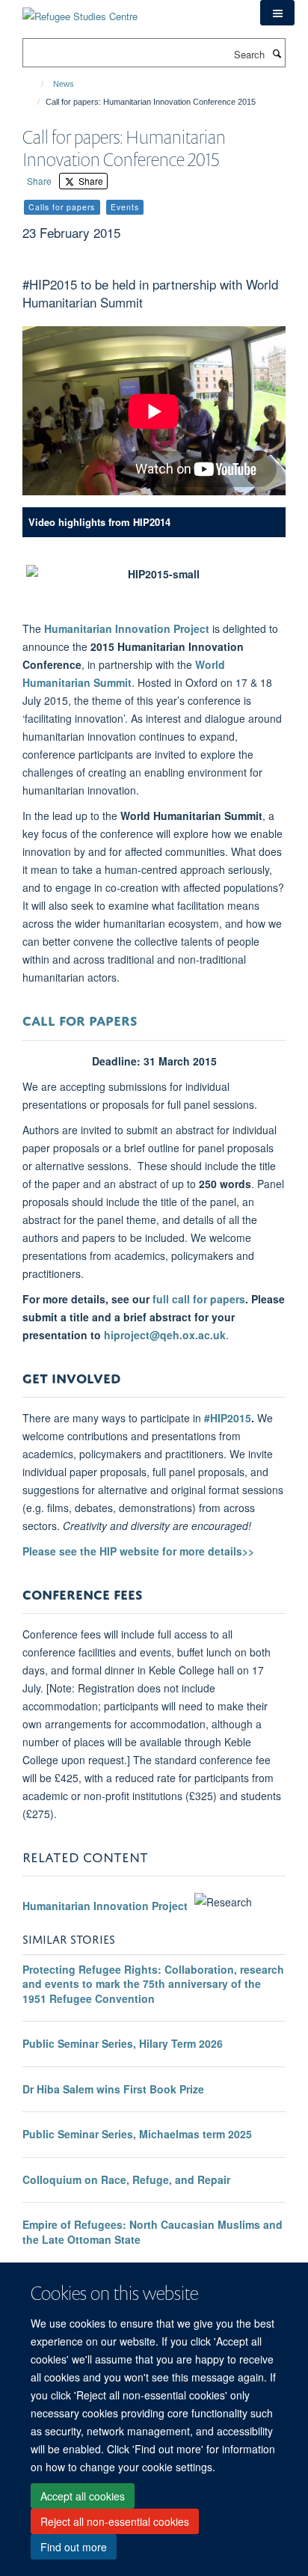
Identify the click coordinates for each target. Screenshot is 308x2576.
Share (39, 181)
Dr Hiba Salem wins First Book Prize (113, 2089)
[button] (277, 13)
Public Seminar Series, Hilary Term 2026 (123, 2043)
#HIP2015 (228, 1418)
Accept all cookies (83, 2496)
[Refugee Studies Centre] (80, 11)
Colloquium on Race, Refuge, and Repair (126, 2179)
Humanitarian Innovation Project (127, 628)
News (64, 84)
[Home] (36, 84)
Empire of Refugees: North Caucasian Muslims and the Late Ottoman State (153, 2232)
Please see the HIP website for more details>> (138, 1551)
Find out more (74, 2547)
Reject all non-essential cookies (115, 2521)
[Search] (277, 53)
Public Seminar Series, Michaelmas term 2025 (137, 2134)
